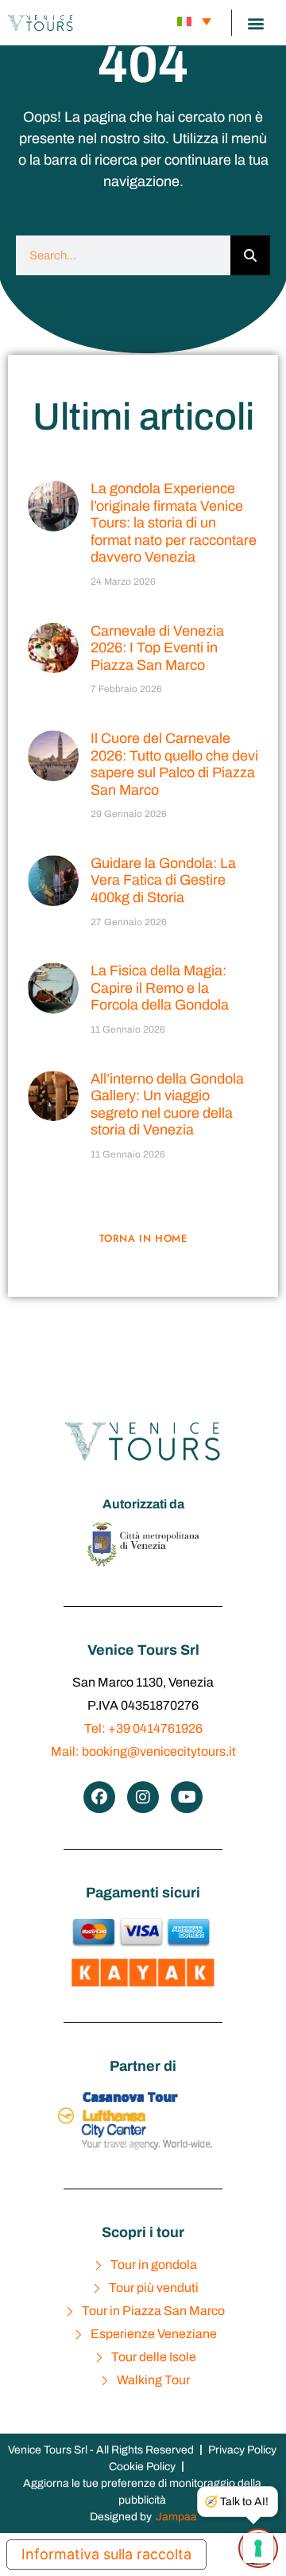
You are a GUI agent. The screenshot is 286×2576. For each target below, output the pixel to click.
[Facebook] (99, 1797)
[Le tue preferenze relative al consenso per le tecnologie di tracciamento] (258, 2548)
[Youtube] (187, 1797)
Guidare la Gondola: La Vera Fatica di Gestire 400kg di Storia (163, 880)
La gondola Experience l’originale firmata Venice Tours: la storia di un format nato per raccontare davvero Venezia (174, 523)
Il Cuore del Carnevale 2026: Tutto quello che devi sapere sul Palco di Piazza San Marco (174, 764)
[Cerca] (250, 255)
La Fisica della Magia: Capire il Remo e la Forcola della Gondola (160, 988)
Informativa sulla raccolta (106, 2554)
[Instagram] (143, 1797)
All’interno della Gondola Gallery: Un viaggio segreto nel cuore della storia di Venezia (167, 1105)
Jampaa (176, 2517)
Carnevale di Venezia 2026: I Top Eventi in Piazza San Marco (157, 648)
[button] (255, 23)
